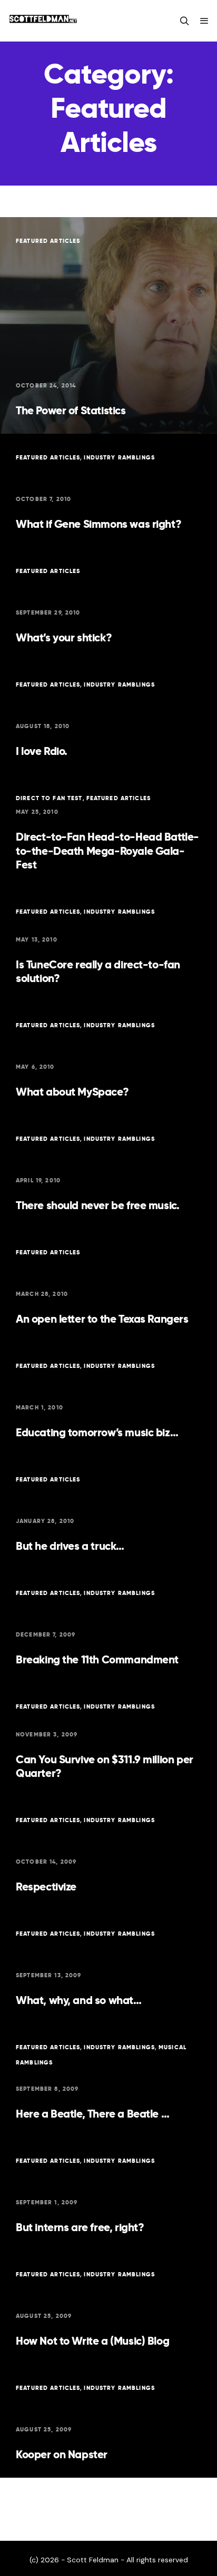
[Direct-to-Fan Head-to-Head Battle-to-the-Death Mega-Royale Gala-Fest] (108, 831)
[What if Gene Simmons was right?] (108, 490)
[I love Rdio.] (108, 718)
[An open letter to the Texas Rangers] (108, 1285)
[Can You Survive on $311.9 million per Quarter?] (108, 1740)
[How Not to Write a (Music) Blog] (108, 2307)
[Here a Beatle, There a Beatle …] (108, 2080)
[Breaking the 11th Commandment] (108, 1626)
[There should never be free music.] (108, 1172)
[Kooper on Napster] (108, 2421)
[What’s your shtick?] (108, 604)
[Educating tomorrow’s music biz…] (108, 1399)
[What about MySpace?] (108, 1058)
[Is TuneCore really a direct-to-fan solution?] (108, 945)
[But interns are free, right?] (108, 2194)
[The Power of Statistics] (108, 325)
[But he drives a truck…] (108, 1512)
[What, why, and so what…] (108, 1967)
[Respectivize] (108, 1853)
